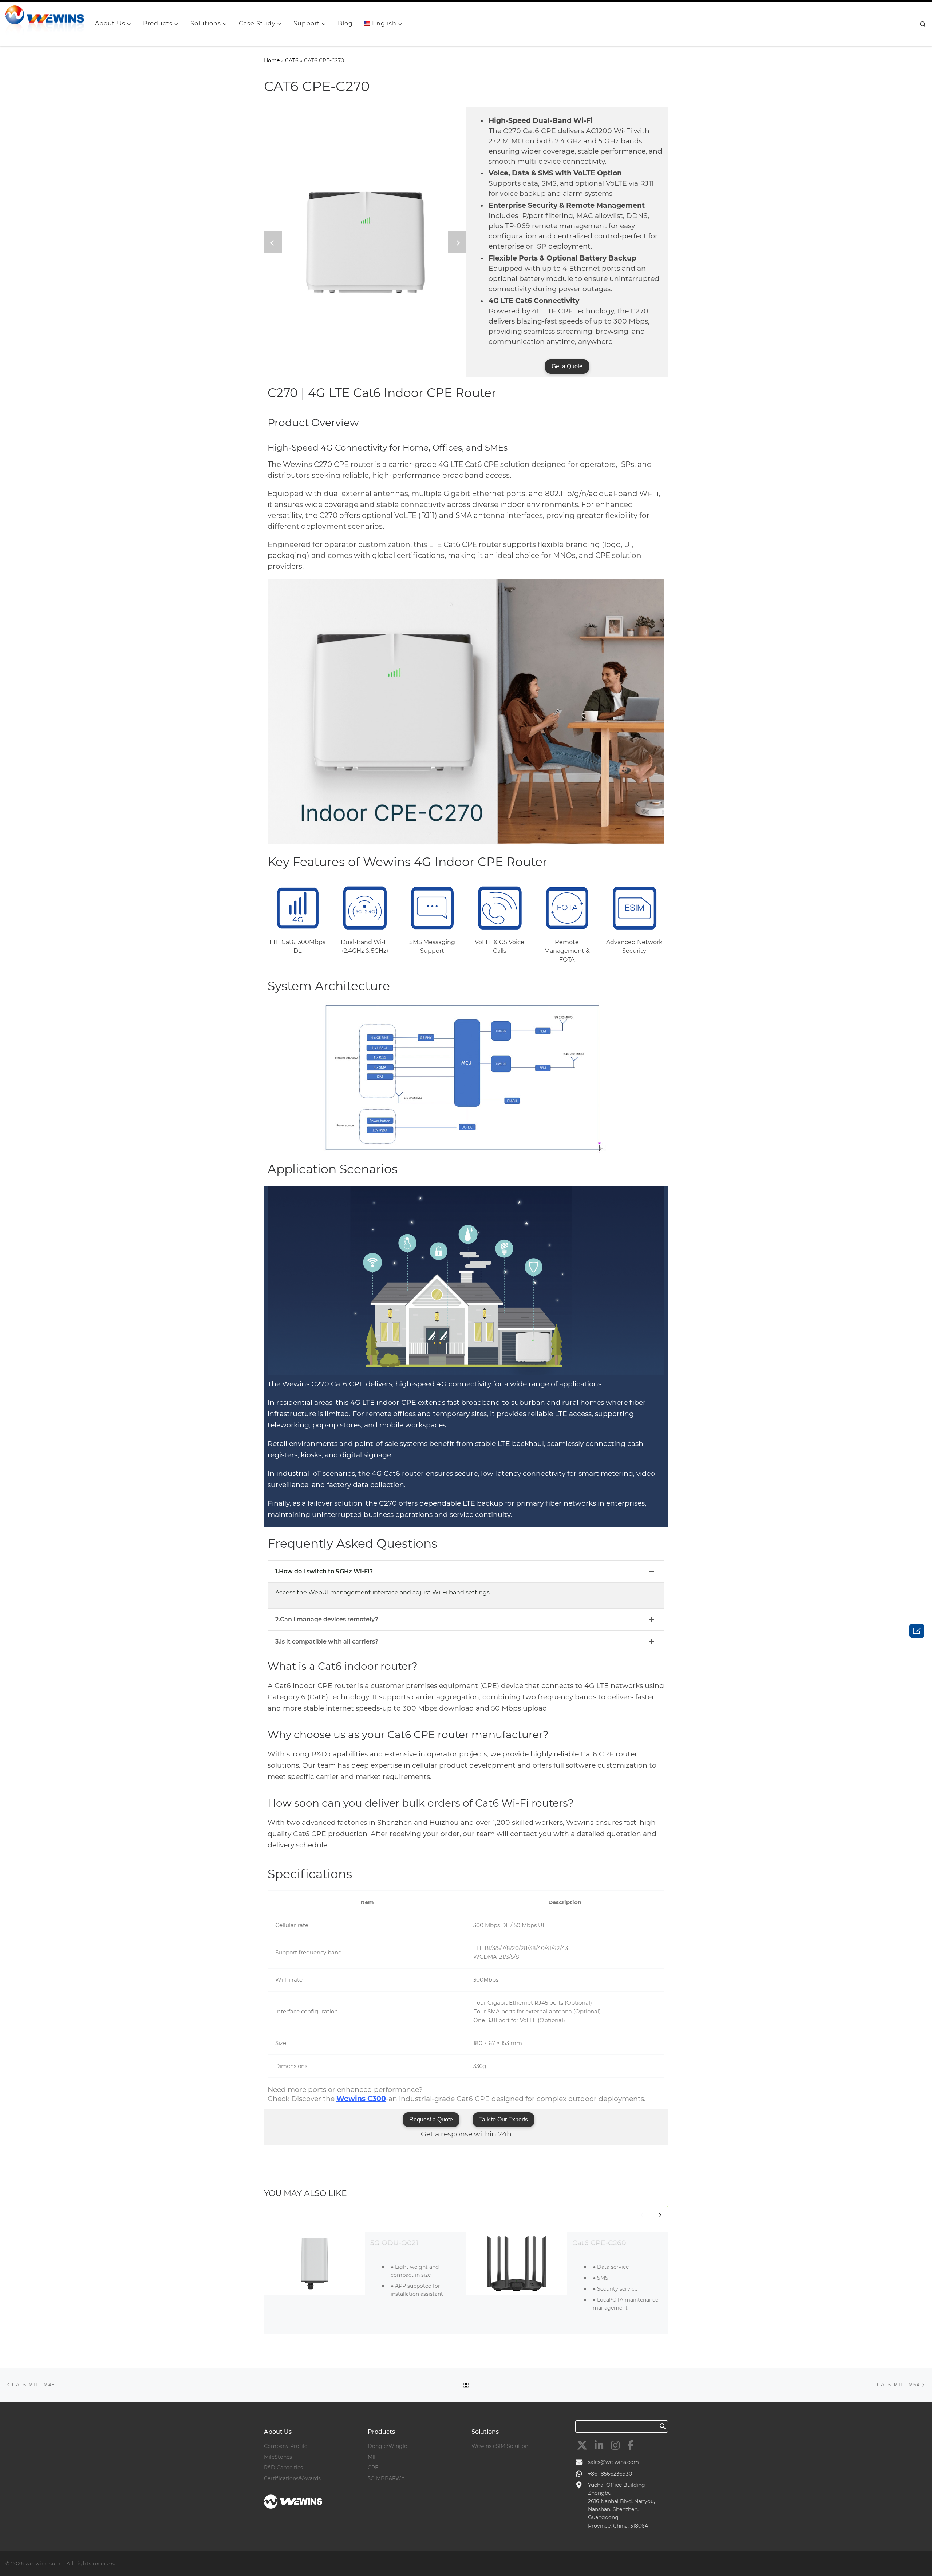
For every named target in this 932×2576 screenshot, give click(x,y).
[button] (273, 242)
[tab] (466, 1572)
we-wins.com (43, 2563)
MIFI (373, 2457)
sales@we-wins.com (613, 2462)
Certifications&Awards (292, 2478)
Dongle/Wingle (387, 2446)
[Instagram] (615, 2445)
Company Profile (286, 2446)
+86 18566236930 (610, 2474)
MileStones (278, 2457)
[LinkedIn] (599, 2445)
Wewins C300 (361, 2099)
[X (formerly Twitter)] (582, 2445)
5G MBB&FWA (386, 2478)
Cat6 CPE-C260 (599, 2243)
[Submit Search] (663, 2426)
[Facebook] (631, 2445)
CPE (373, 2468)
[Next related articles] (660, 2214)
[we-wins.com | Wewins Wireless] (45, 23)
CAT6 (292, 60)
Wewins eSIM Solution (500, 2446)
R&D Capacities (283, 2468)
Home (272, 60)
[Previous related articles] (642, 2214)
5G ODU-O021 (394, 2243)
